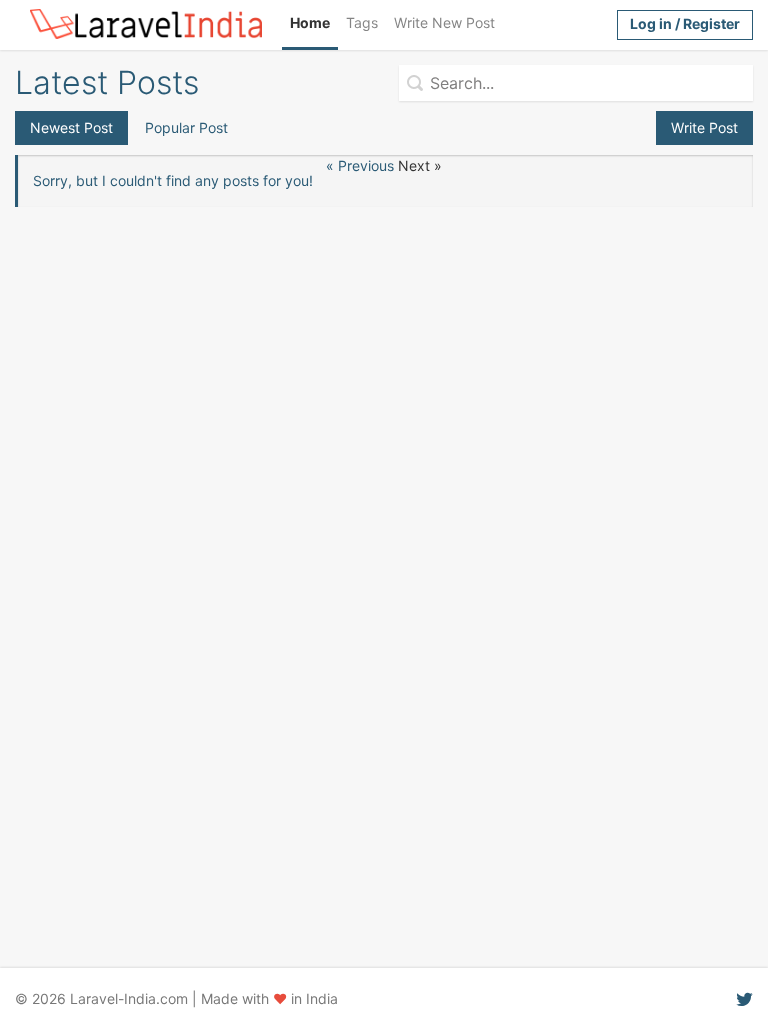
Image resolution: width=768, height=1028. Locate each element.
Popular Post (186, 127)
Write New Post (444, 22)
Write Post (704, 127)
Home (310, 22)
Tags (362, 22)
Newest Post (71, 127)
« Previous (362, 165)
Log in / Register (685, 23)
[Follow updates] (744, 998)
